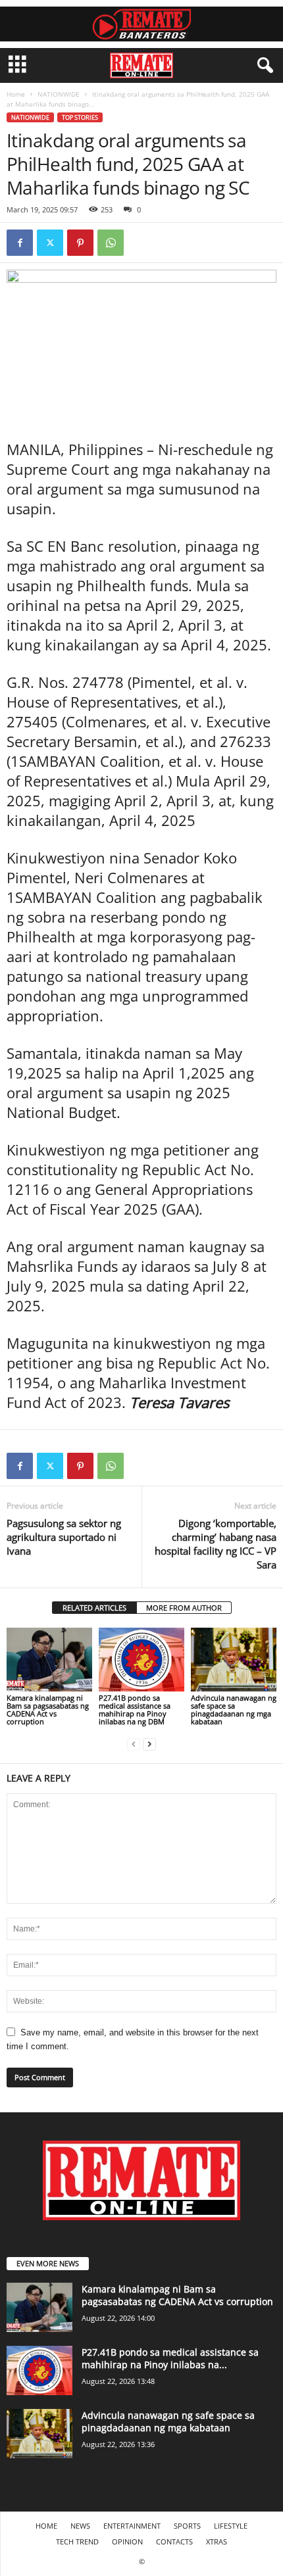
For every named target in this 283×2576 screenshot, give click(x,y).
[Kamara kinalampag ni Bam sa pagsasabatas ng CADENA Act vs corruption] (49, 1660)
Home (16, 94)
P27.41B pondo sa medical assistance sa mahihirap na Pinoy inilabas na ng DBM (135, 1710)
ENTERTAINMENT (132, 2526)
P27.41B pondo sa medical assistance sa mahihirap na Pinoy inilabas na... (170, 2358)
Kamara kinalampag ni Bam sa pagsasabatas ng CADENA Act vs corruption (48, 1710)
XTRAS (217, 2541)
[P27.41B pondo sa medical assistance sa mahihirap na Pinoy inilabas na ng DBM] (141, 1660)
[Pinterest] (80, 243)
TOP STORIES (80, 117)
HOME (46, 2526)
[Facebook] (20, 243)
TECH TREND (77, 2541)
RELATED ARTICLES (94, 1608)
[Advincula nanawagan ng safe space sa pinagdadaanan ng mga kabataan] (234, 1660)
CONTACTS (174, 2541)
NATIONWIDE (59, 94)
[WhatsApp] (111, 243)
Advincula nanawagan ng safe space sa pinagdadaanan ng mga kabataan (234, 1710)
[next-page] (149, 1744)
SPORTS (187, 2526)
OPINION (127, 2541)
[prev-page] (134, 1744)
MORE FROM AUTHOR (184, 1608)
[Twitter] (50, 243)
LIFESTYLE (231, 2526)
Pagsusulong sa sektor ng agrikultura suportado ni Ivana (64, 1537)
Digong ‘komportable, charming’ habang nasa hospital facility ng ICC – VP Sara (216, 1544)
